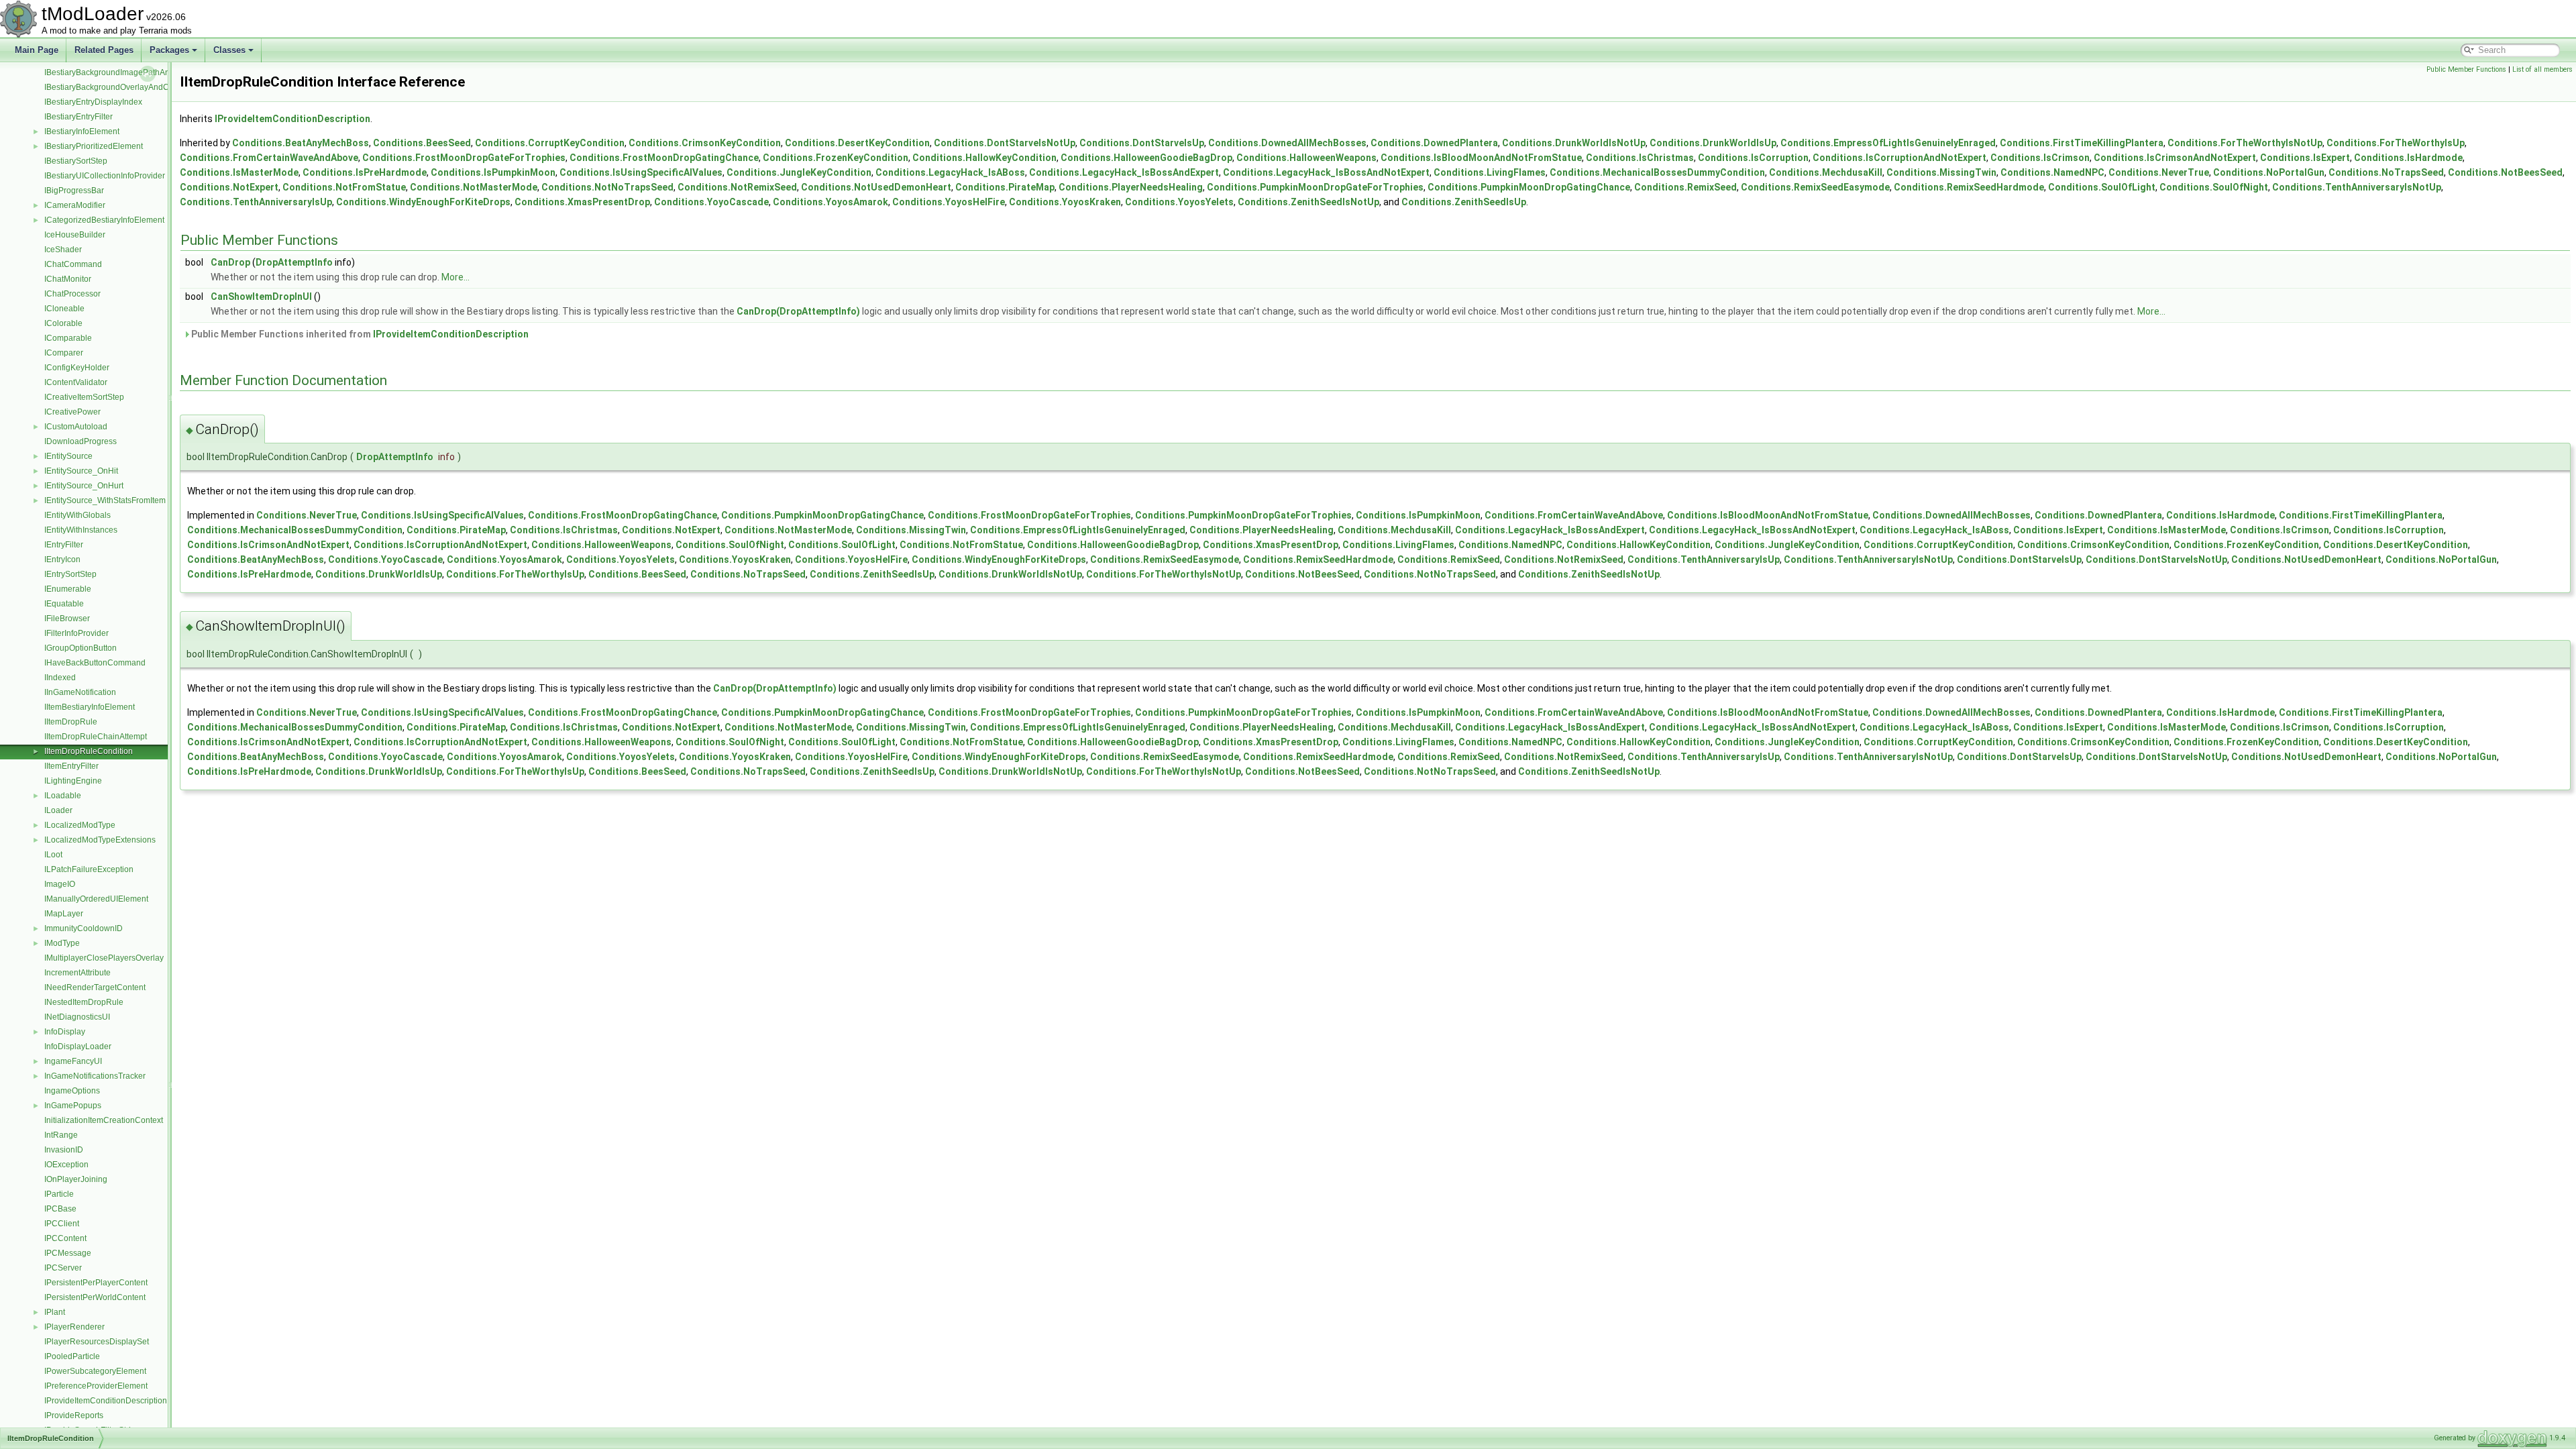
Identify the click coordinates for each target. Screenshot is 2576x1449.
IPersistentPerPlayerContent (96, 1283)
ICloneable (64, 309)
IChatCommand (73, 264)
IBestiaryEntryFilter (78, 117)
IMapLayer (64, 914)
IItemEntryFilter (71, 766)
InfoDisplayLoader (78, 1046)
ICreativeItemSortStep (84, 397)
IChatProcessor (72, 294)
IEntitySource (68, 456)
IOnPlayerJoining (76, 1179)
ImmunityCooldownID (84, 928)
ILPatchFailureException (89, 869)
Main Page (37, 50)
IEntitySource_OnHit (81, 471)
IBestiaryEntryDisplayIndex (93, 102)
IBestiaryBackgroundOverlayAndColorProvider (129, 87)
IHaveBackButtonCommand (95, 663)
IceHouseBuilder (75, 235)
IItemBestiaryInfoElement (90, 707)
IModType (62, 943)
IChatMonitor (68, 279)
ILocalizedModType (80, 825)
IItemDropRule (71, 722)
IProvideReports (74, 1415)
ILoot (53, 855)
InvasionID (64, 1150)
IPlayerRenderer (74, 1327)
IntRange (61, 1135)
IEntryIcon (62, 559)
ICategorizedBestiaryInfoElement (104, 220)
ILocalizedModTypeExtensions (100, 840)
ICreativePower (72, 412)
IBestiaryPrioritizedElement (94, 146)
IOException (66, 1165)
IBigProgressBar (74, 191)
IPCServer (63, 1268)
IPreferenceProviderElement (96, 1386)
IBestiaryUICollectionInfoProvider (105, 176)
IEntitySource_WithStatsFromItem (105, 500)
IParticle (59, 1194)
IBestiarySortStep (76, 161)
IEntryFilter (64, 545)
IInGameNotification (80, 692)
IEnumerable (68, 589)
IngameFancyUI (73, 1061)
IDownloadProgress (80, 441)
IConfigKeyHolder (77, 368)
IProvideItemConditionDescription (106, 1401)
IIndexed (60, 678)
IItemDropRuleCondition (89, 751)
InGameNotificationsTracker (95, 1076)
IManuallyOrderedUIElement (96, 899)
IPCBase (60, 1209)
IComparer (64, 353)
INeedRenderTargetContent (95, 987)
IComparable (68, 338)
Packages (169, 50)
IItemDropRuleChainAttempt (96, 737)
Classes (229, 50)
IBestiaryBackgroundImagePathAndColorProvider (135, 72)
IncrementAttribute (77, 973)
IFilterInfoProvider (76, 633)
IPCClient (62, 1224)
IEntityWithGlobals (77, 515)
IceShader (63, 250)
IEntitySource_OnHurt (84, 486)
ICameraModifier (75, 205)
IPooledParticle (72, 1356)
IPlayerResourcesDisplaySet (97, 1342)
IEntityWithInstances (81, 530)
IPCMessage (68, 1253)
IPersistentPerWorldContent (95, 1297)
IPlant (55, 1312)
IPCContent (65, 1238)
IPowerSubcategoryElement (95, 1371)
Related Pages (104, 50)
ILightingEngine (73, 781)
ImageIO (60, 884)
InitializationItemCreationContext (104, 1120)
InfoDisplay (65, 1032)
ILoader (58, 810)
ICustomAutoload (76, 427)
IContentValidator (76, 382)
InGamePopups (73, 1106)
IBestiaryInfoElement (82, 131)
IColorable (63, 323)
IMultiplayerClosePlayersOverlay (104, 958)
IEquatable (64, 604)
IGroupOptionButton (80, 648)
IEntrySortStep (70, 574)
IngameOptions (72, 1091)
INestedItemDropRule (84, 1002)
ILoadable (63, 796)
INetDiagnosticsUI (77, 1017)
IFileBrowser (67, 619)
